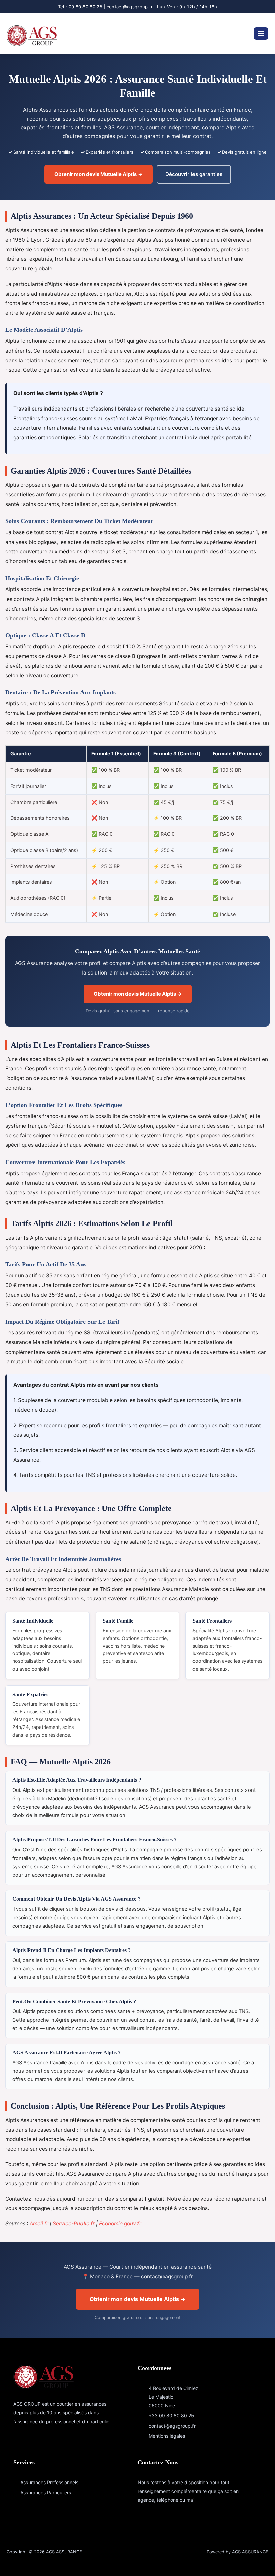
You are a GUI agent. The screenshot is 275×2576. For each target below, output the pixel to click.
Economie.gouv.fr (120, 2224)
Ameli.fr (39, 2224)
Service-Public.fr (74, 2224)
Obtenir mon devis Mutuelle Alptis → (98, 174)
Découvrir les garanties (194, 174)
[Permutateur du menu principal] (261, 34)
